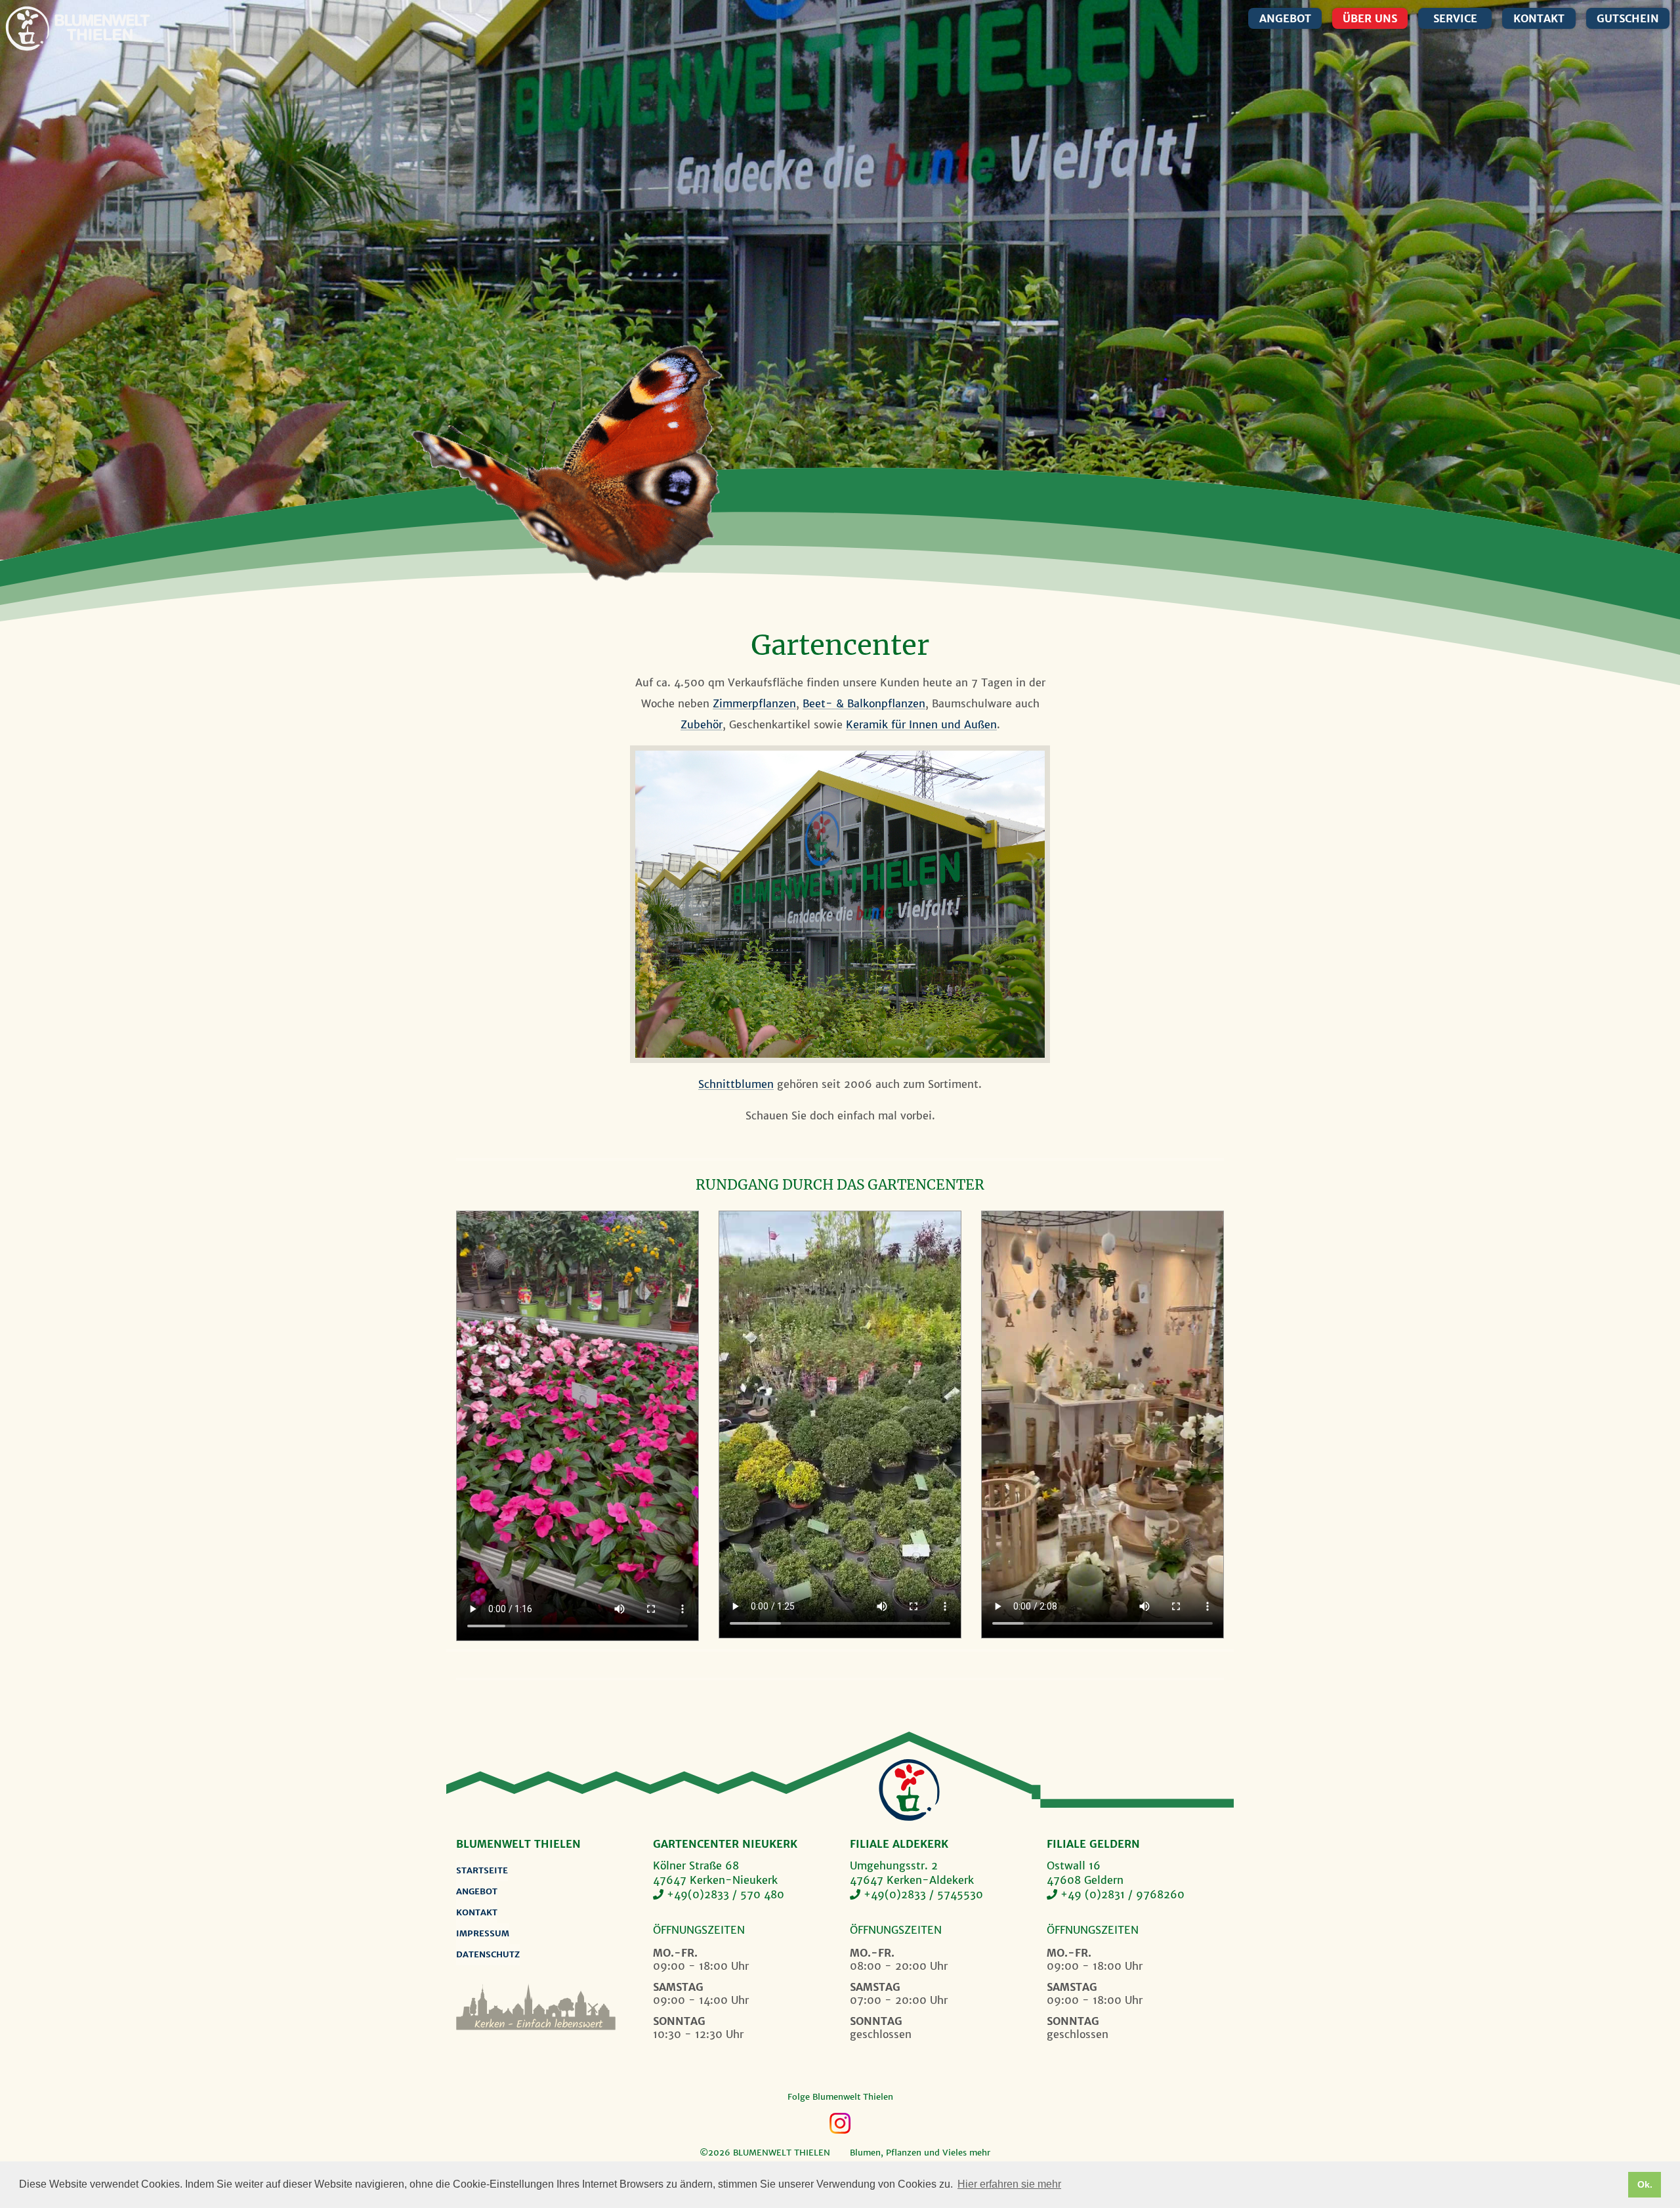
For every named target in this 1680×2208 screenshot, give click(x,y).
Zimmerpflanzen (754, 703)
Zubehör (702, 724)
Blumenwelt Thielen (27, 29)
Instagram (840, 2123)
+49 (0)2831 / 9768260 (1123, 1894)
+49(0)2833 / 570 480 (725, 1894)
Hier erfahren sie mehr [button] (1009, 2184)
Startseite (482, 1870)
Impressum (483, 1933)
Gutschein (1628, 18)
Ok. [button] (1645, 2184)
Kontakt (1539, 18)
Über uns (1370, 18)
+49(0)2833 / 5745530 (923, 1894)
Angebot (1285, 18)
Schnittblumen (736, 1084)
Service (1455, 18)
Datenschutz (488, 1954)
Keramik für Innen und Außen (921, 724)
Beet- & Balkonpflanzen (864, 703)
